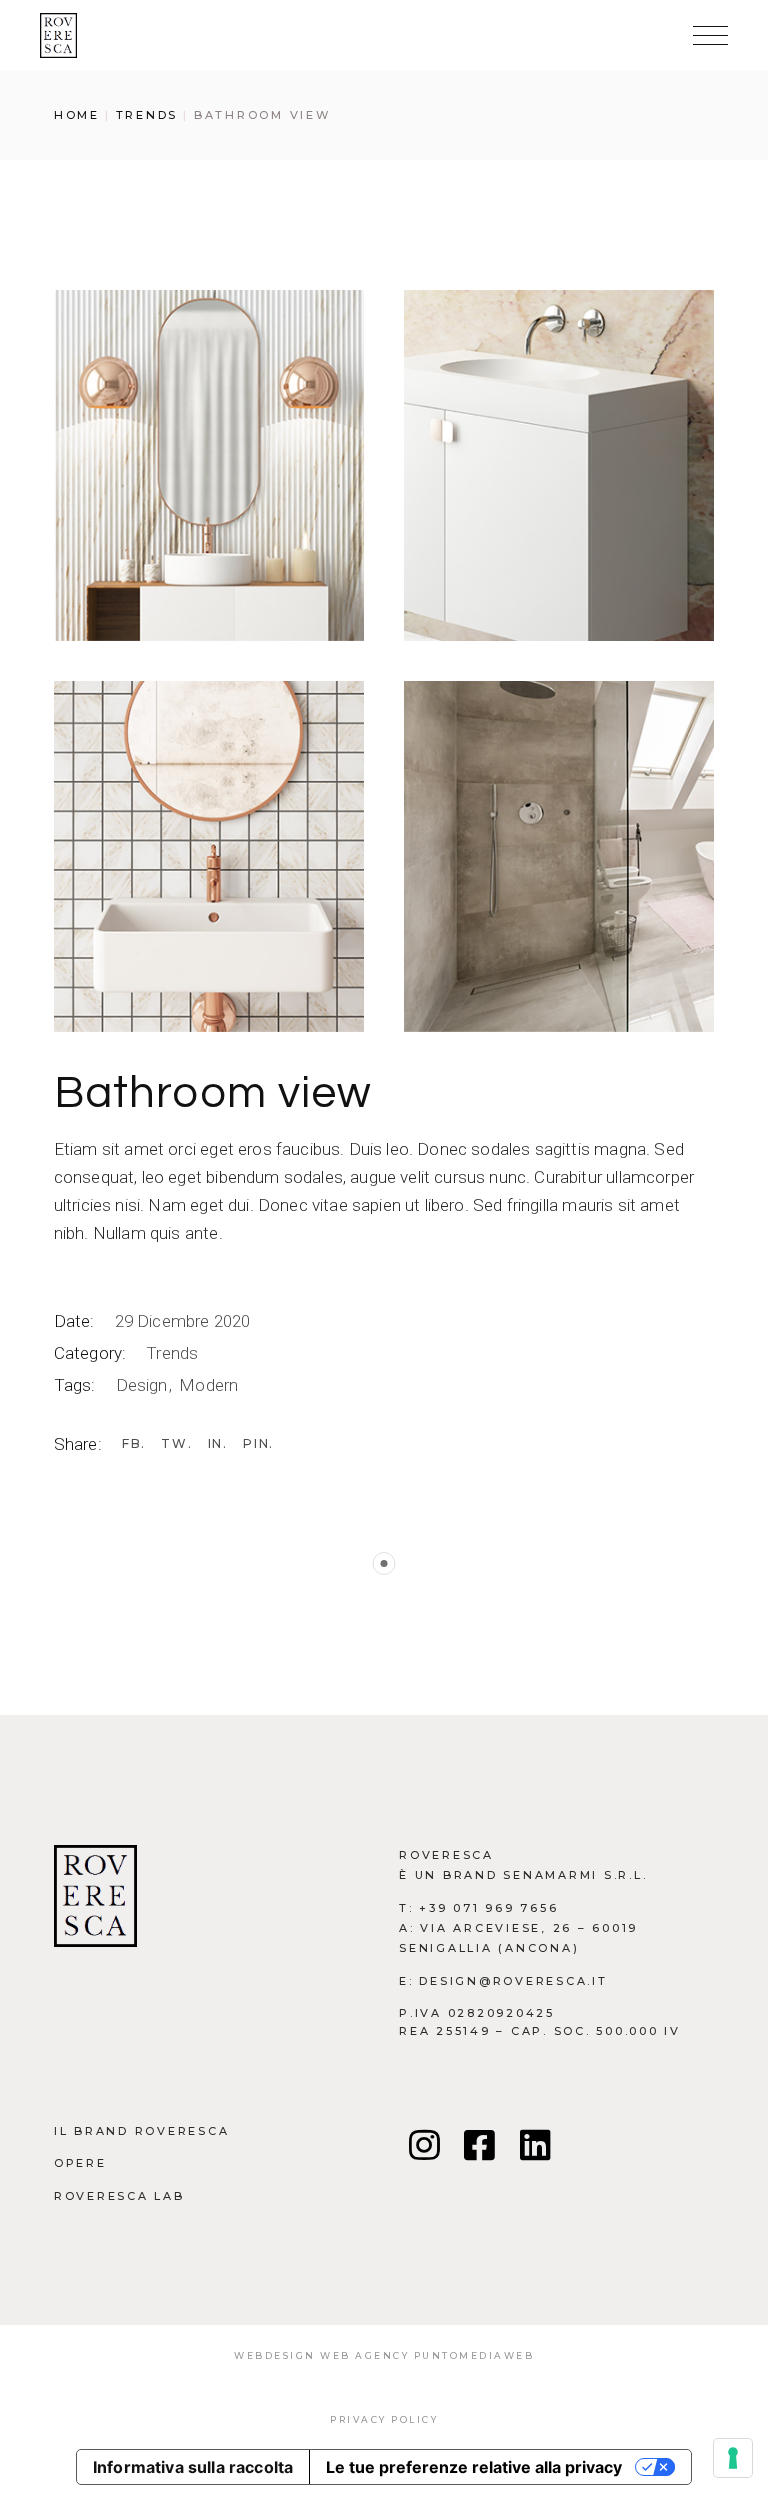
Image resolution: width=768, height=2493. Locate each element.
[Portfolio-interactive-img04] (209, 465)
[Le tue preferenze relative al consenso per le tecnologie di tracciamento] (733, 2458)
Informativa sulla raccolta (193, 2467)
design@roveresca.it (513, 1981)
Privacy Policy (384, 2419)
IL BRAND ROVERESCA (142, 2131)
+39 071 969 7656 (488, 1908)
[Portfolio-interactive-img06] (209, 856)
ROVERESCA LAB (119, 2196)
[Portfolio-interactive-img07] (559, 856)
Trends (172, 1353)
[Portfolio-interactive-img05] (559, 465)
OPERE (80, 2163)
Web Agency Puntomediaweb (427, 2355)
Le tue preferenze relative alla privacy (474, 2467)
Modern (208, 1385)
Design (144, 1385)
